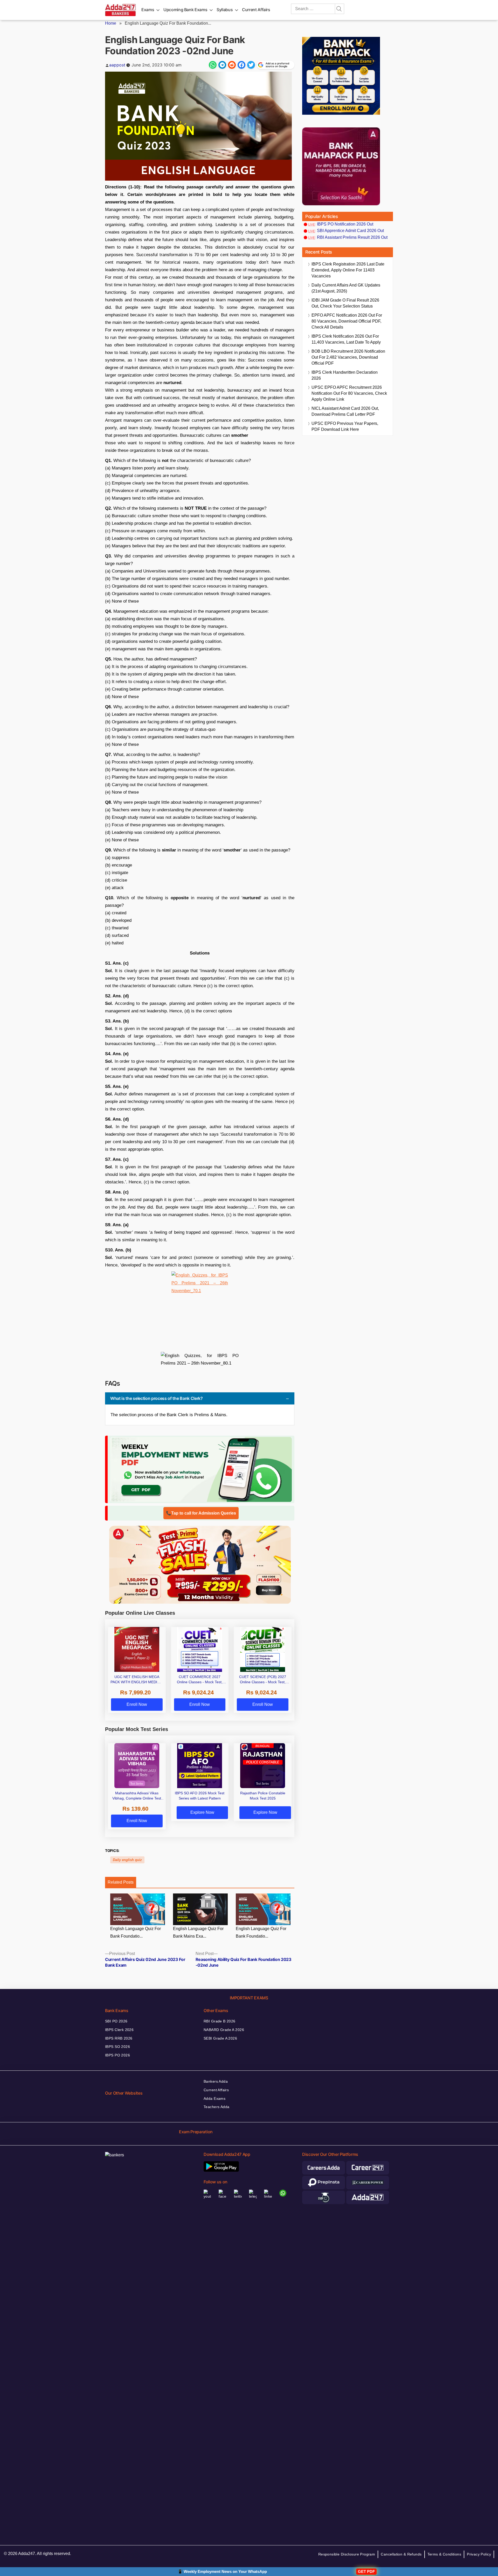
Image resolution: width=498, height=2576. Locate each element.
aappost (117, 65)
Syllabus (225, 10)
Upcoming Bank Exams (185, 10)
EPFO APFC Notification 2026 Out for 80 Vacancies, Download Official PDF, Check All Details (347, 321)
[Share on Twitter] (251, 65)
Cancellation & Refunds (401, 2554)
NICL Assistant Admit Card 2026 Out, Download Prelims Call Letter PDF (345, 411)
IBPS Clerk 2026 (119, 2030)
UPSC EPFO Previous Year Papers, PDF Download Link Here (345, 426)
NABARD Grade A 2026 (224, 2030)
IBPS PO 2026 (117, 2055)
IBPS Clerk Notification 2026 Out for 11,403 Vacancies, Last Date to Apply (346, 339)
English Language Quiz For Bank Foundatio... (136, 1932)
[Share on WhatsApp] (213, 65)
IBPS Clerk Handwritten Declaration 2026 (345, 375)
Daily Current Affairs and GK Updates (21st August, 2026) (346, 288)
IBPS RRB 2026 (119, 2038)
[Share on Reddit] (232, 65)
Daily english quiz (127, 1860)
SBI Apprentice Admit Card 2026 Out (350, 231)
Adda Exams (215, 2098)
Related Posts (121, 1882)
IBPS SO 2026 (117, 2047)
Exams (148, 10)
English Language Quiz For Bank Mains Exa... (198, 1932)
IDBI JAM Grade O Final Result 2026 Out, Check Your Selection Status (345, 303)
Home (111, 23)
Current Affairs (256, 10)
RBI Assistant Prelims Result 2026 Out (352, 237)
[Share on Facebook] (241, 65)
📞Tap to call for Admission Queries (201, 1513)
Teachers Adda (216, 2107)
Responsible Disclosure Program (347, 2554)
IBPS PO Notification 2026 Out (345, 224)
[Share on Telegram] (222, 65)
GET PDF (366, 2571)
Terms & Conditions (444, 2554)
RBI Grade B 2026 (220, 2021)
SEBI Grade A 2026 (220, 2038)
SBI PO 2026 (116, 2021)
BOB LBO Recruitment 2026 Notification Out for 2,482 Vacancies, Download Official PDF (348, 357)
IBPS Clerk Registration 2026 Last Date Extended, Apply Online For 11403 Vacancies (348, 270)
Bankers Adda (216, 2081)
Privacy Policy (479, 2554)
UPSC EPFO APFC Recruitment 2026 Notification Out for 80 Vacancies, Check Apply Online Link (349, 393)
